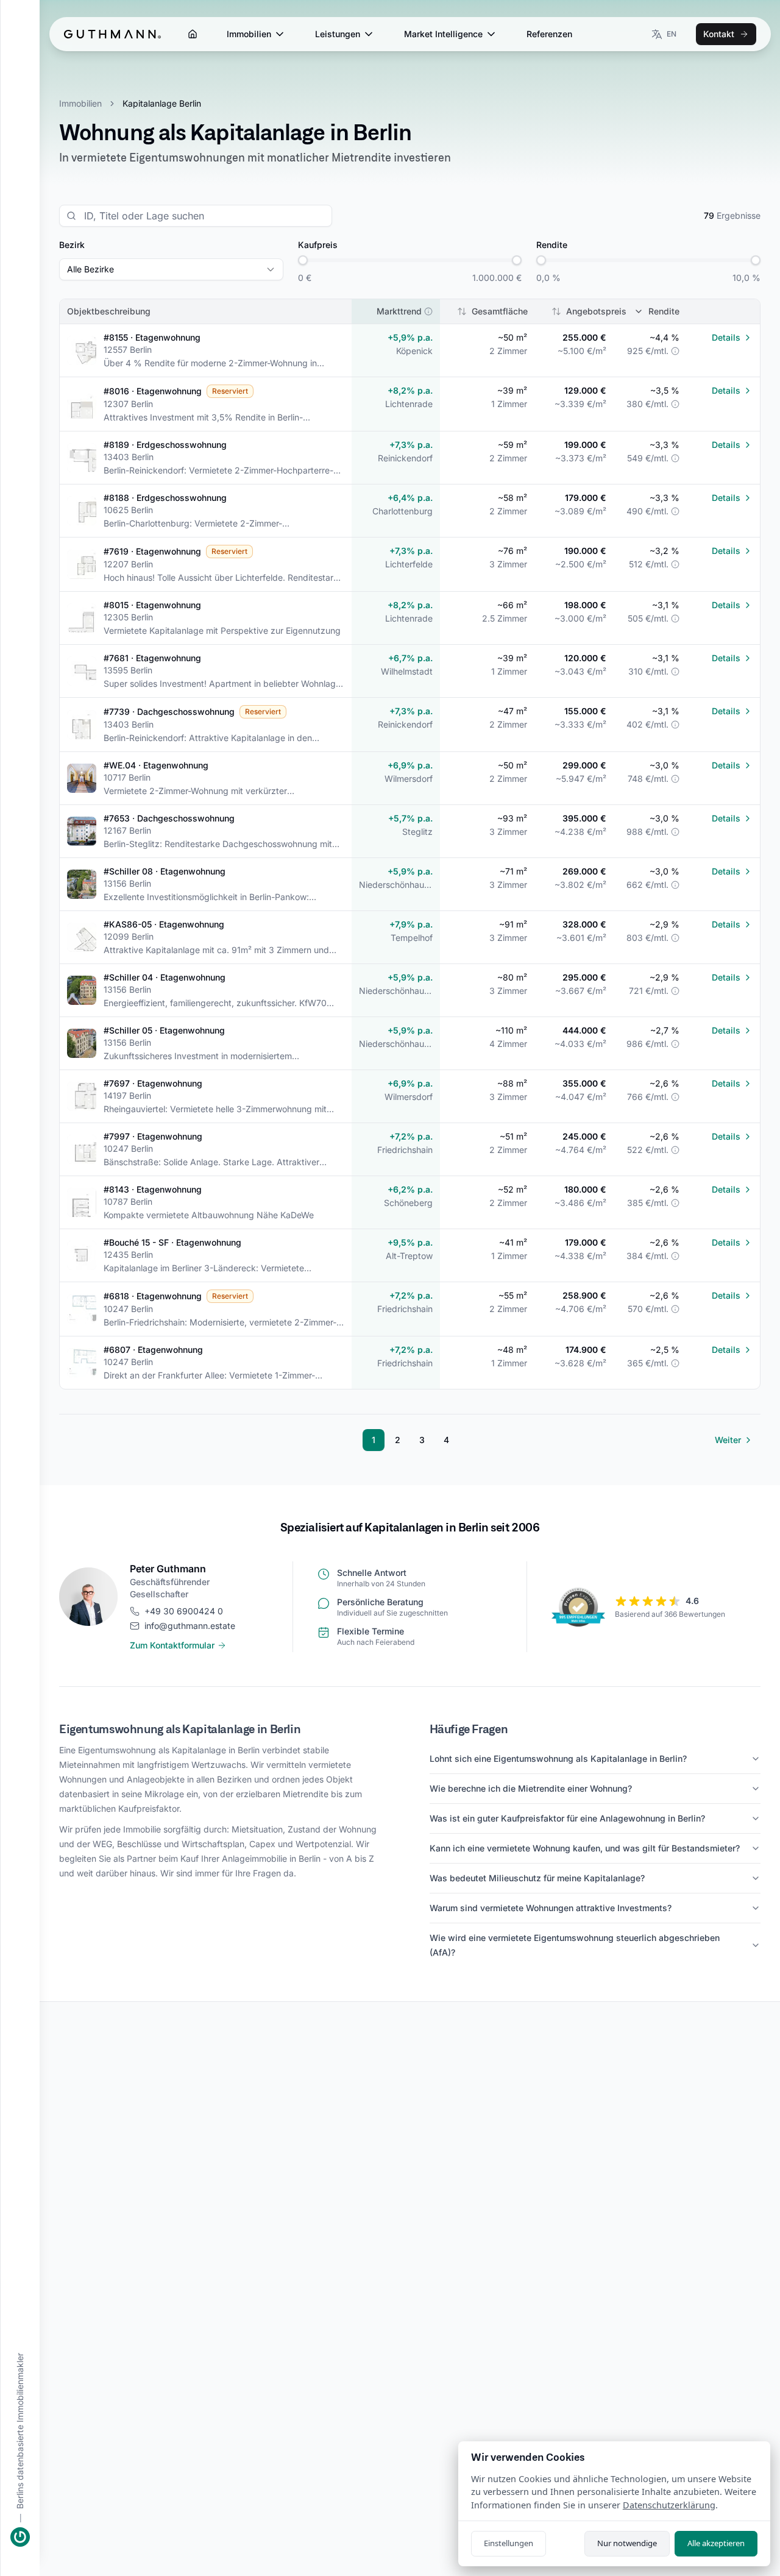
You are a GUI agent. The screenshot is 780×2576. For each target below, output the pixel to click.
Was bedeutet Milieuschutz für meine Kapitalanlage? (537, 1878)
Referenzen (549, 34)
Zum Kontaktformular (172, 1645)
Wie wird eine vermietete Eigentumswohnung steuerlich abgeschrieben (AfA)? (575, 1945)
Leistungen (338, 34)
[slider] (303, 260)
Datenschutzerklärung (669, 2505)
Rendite (664, 311)
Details (726, 337)
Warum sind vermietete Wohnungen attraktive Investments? (551, 1908)
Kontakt (719, 34)
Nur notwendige (627, 2543)
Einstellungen (509, 2543)
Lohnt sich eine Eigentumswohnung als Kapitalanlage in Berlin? (558, 1758)
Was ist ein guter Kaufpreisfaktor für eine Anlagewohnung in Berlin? (567, 1818)
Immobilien (249, 34)
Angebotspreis (596, 311)
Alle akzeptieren (716, 2543)
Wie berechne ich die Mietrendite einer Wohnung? (531, 1788)
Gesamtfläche (500, 311)
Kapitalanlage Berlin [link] (162, 103)
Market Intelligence (443, 34)
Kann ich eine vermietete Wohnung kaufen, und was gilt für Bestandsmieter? (585, 1848)
